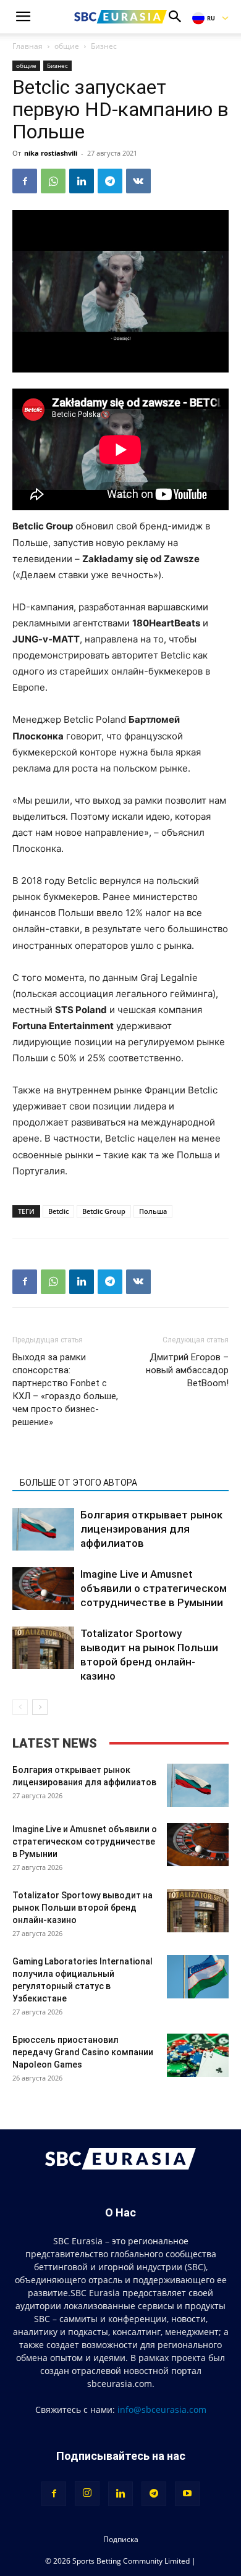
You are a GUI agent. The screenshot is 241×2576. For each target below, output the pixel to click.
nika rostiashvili (51, 153)
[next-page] (40, 1707)
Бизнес (104, 46)
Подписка (121, 2539)
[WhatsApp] (53, 181)
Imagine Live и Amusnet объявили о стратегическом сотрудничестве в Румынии (154, 1588)
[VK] (138, 181)
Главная (27, 46)
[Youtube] (187, 2494)
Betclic (58, 1211)
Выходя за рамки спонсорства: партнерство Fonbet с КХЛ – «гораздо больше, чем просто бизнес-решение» (65, 1390)
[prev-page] (20, 1707)
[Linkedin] (82, 181)
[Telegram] (110, 181)
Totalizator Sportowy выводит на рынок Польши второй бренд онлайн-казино (82, 1908)
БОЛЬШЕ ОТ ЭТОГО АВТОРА (78, 1483)
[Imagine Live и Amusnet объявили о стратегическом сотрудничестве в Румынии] (43, 1589)
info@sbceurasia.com (162, 2410)
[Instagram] (87, 2493)
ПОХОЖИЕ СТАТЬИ (58, 1465)
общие (67, 46)
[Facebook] (25, 181)
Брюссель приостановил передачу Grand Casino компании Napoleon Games (83, 2052)
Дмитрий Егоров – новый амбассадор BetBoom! (187, 1370)
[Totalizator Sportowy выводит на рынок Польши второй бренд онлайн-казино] (43, 1648)
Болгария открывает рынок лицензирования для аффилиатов (151, 1529)
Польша (153, 1211)
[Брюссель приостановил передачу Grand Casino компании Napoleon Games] (198, 2055)
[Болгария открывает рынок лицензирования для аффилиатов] (43, 1529)
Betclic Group (104, 1211)
